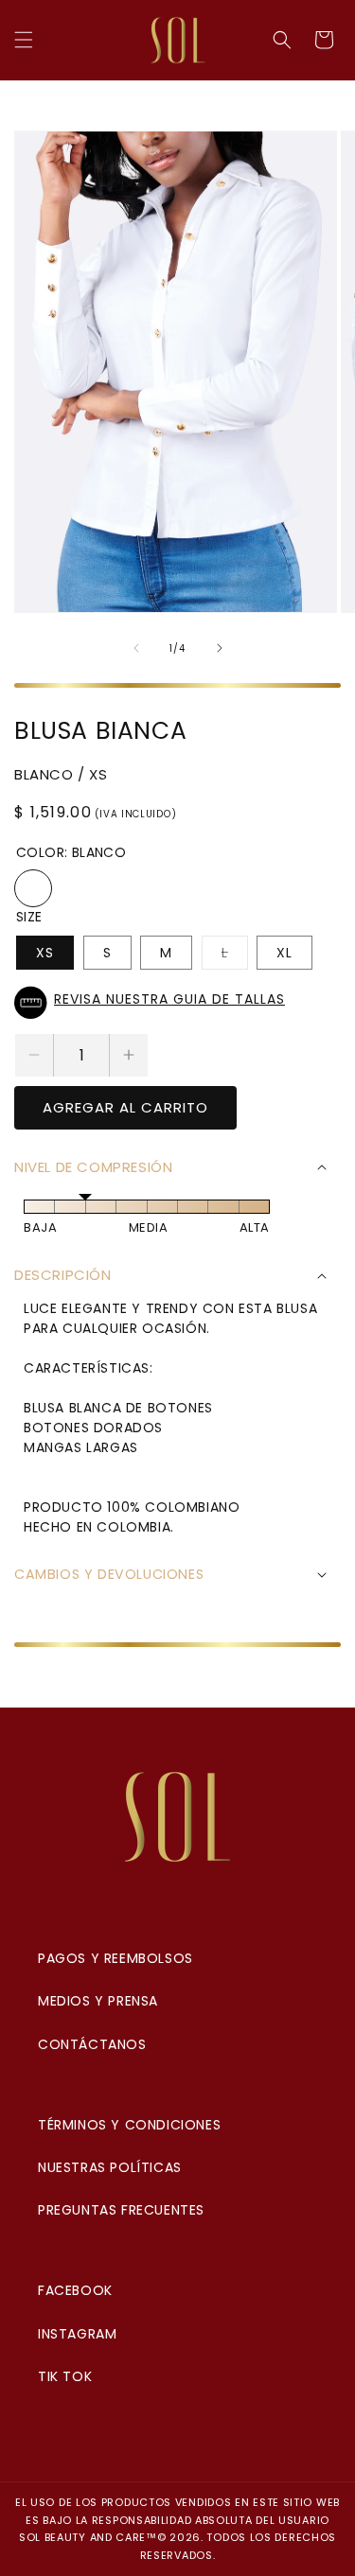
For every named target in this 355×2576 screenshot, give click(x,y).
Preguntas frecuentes (121, 2210)
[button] (24, 40)
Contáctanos (92, 2044)
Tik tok (65, 2376)
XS (45, 953)
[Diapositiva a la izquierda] (136, 648)
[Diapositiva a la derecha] (220, 648)
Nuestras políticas (110, 2167)
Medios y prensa (98, 2001)
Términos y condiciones (129, 2125)
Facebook (75, 2290)
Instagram (77, 2334)
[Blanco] (33, 888)
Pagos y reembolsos (115, 1958)
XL (284, 953)
